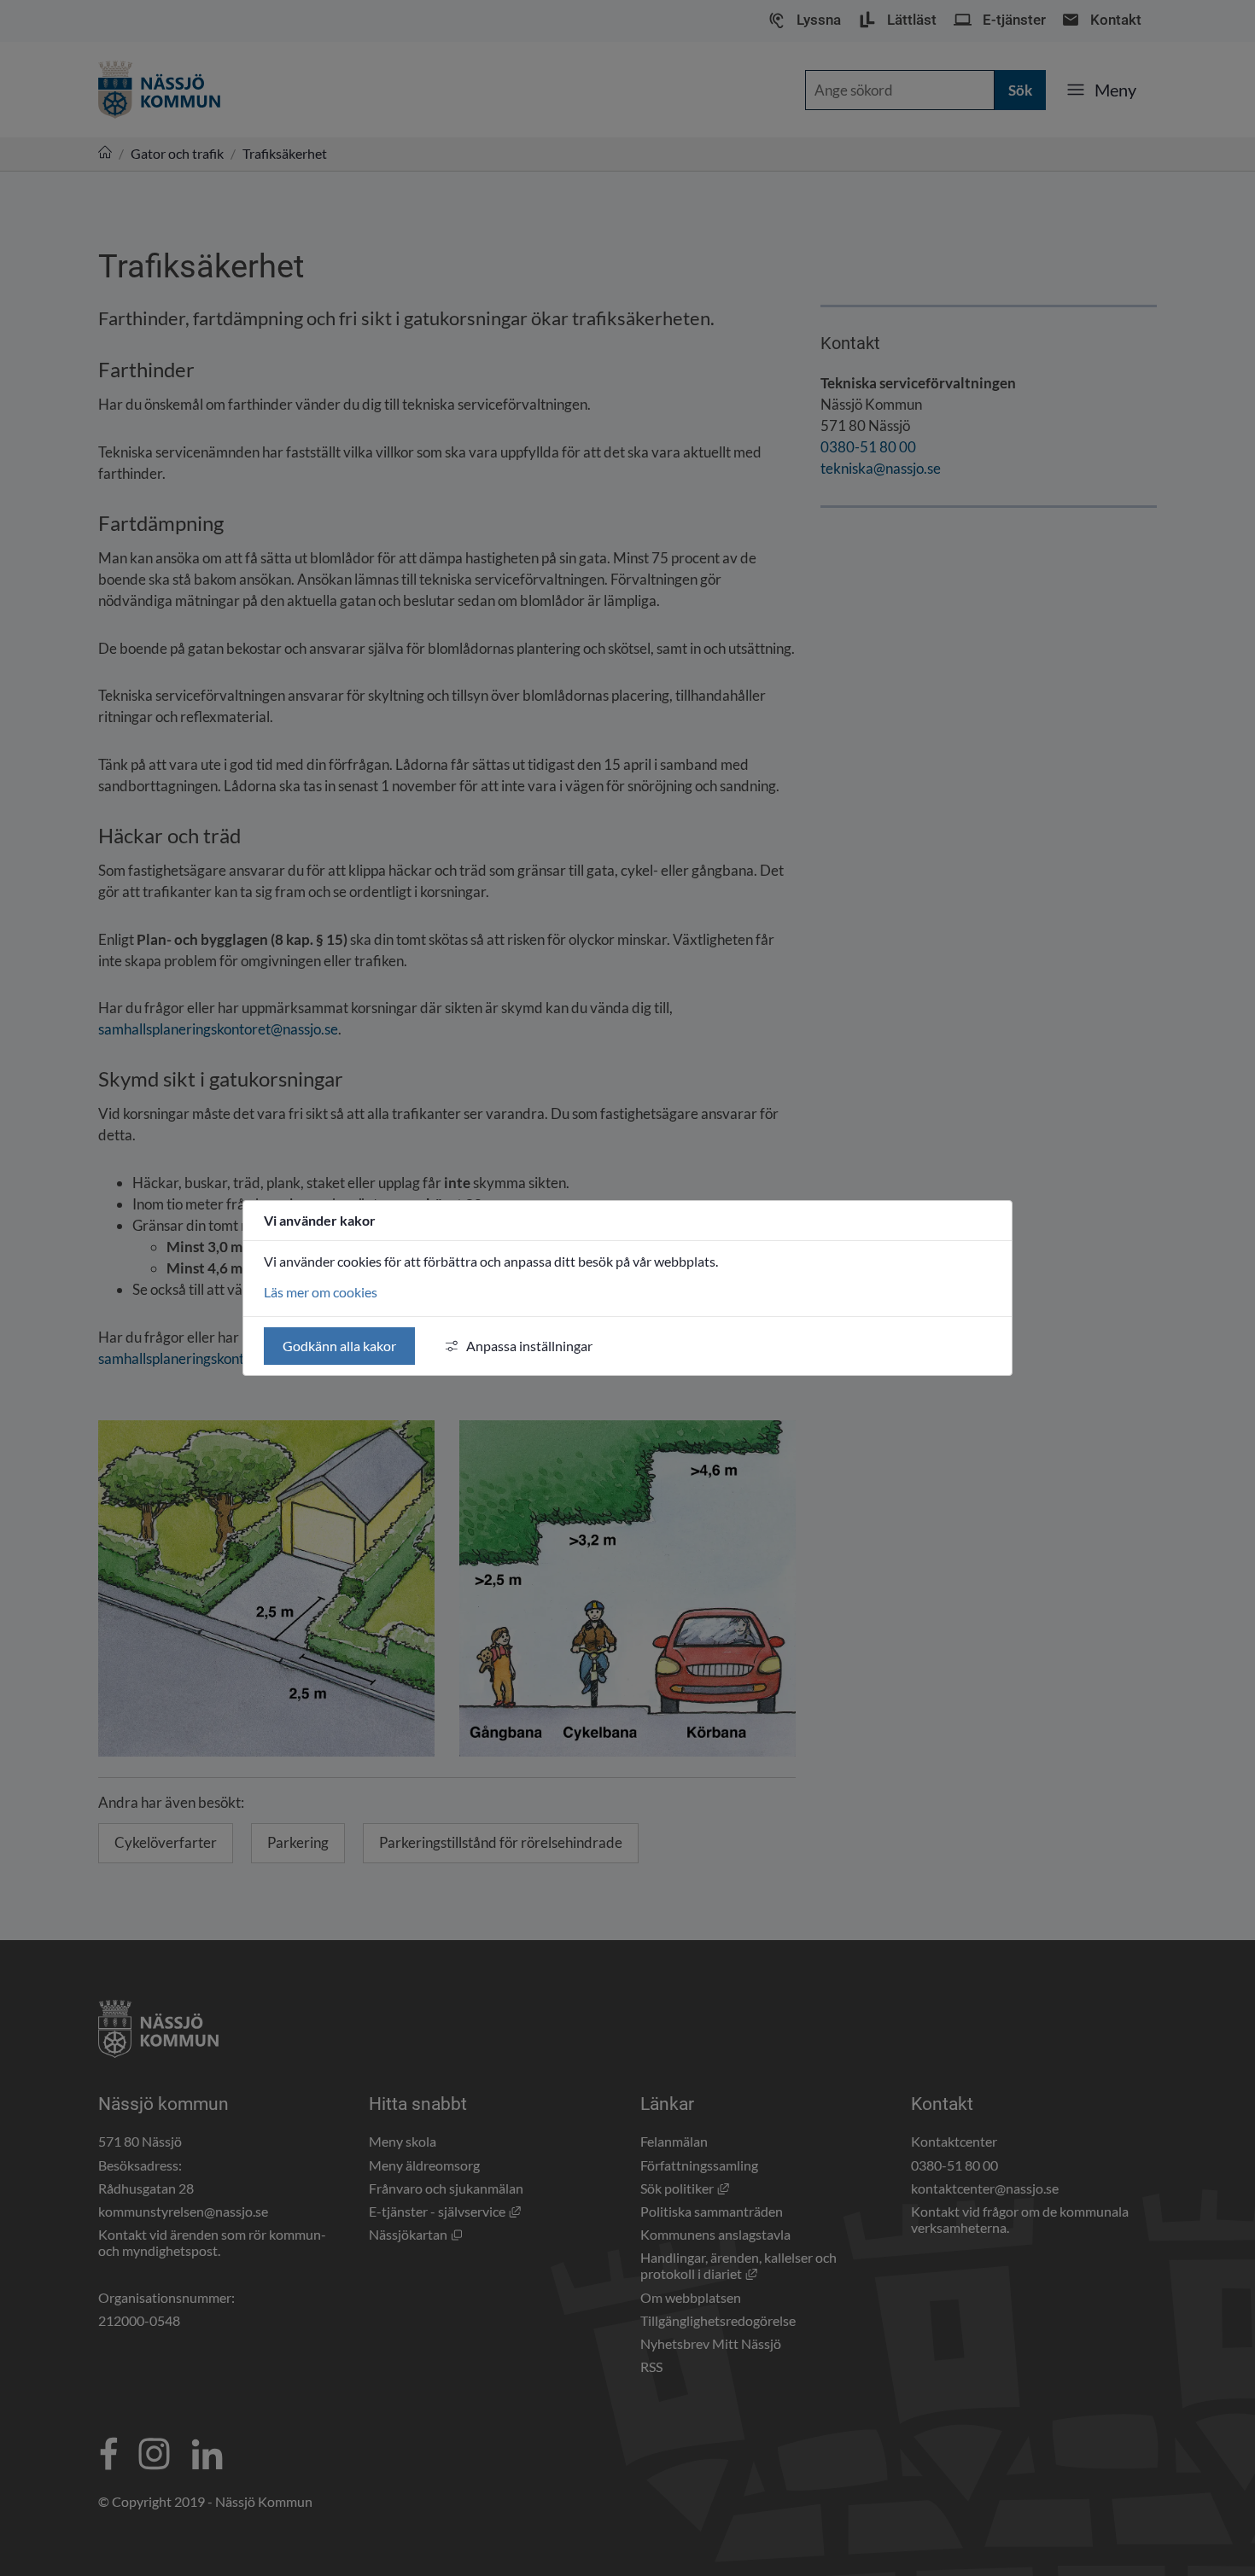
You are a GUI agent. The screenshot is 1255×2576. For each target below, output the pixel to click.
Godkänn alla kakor (339, 1346)
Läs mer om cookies (321, 1292)
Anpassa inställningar (529, 1346)
